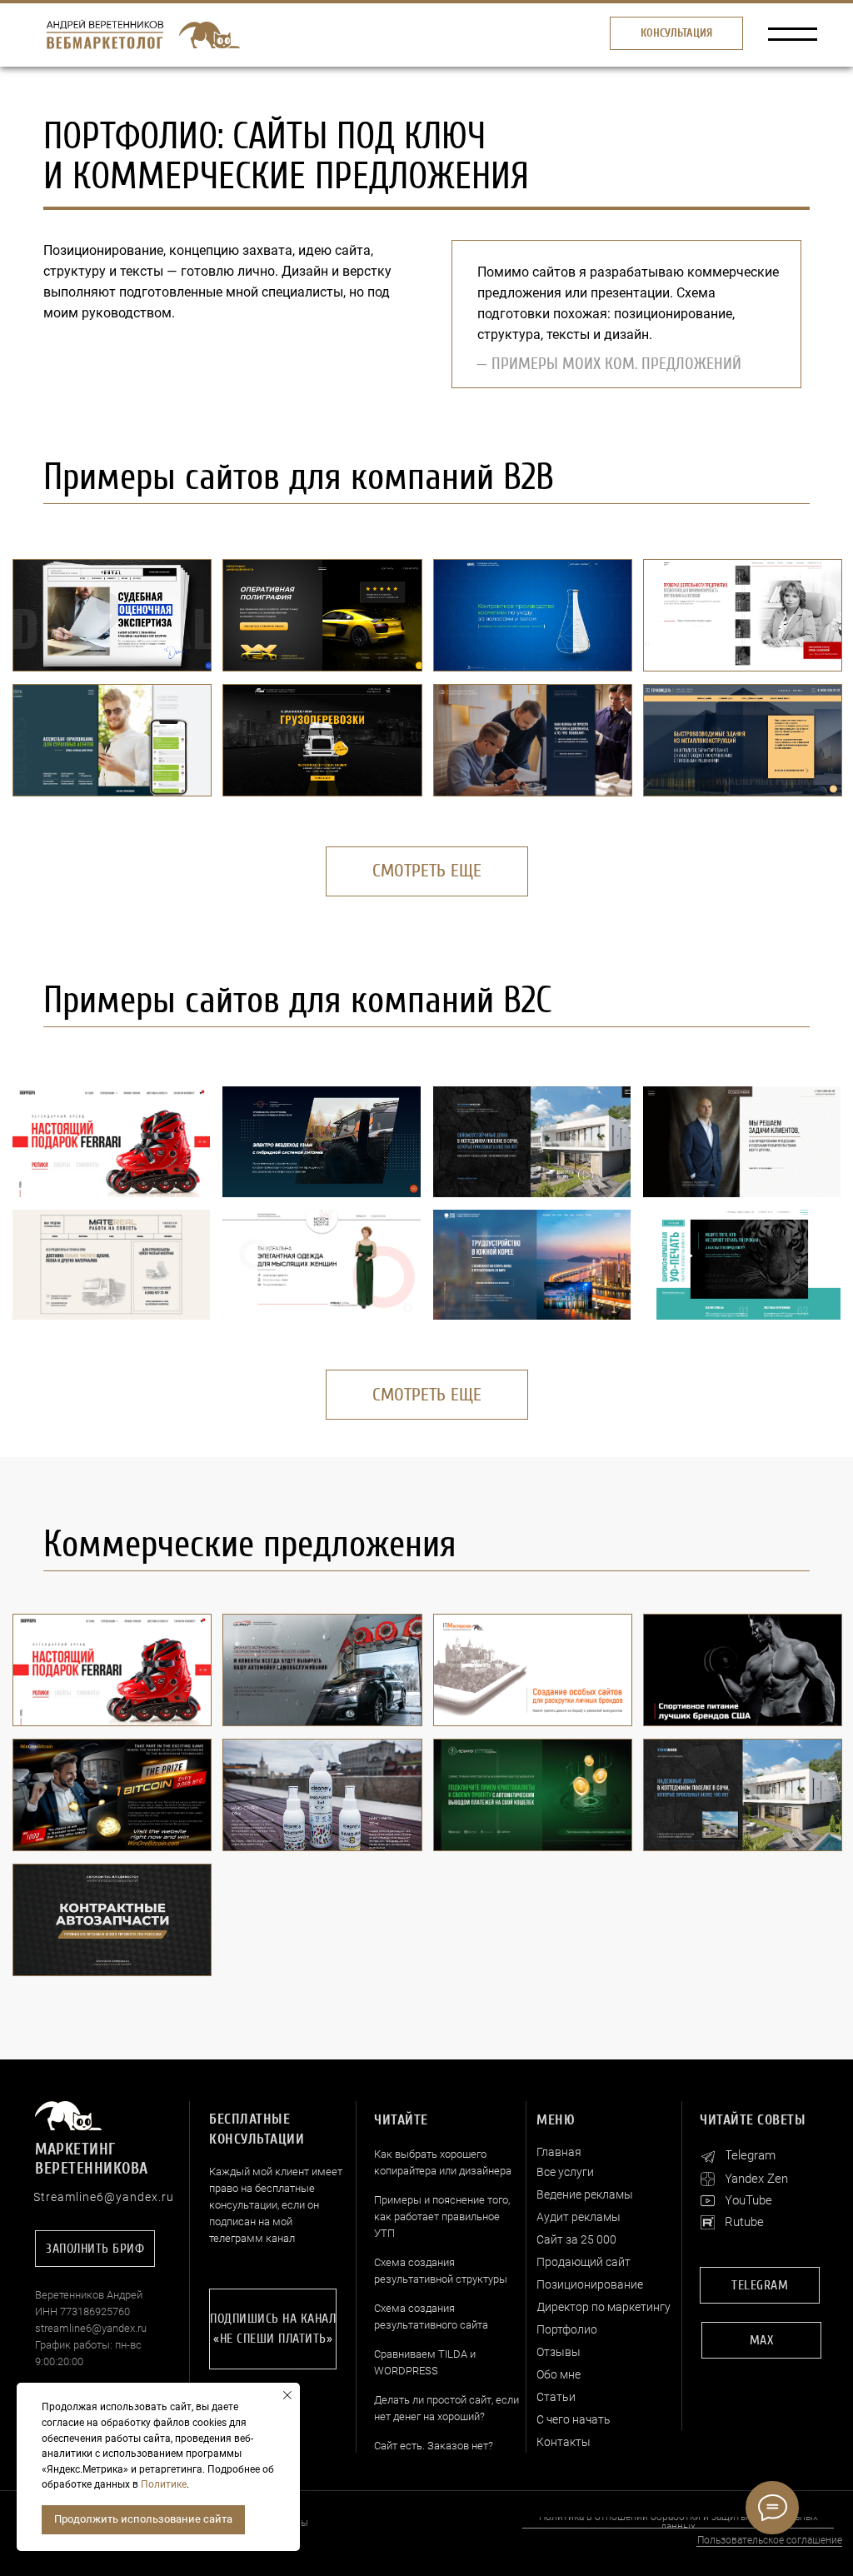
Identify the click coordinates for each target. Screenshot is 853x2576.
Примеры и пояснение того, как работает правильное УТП (442, 2217)
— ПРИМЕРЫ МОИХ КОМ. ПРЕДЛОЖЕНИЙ (609, 364)
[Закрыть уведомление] (287, 2395)
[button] (676, 33)
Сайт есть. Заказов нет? (434, 2446)
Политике (164, 2484)
